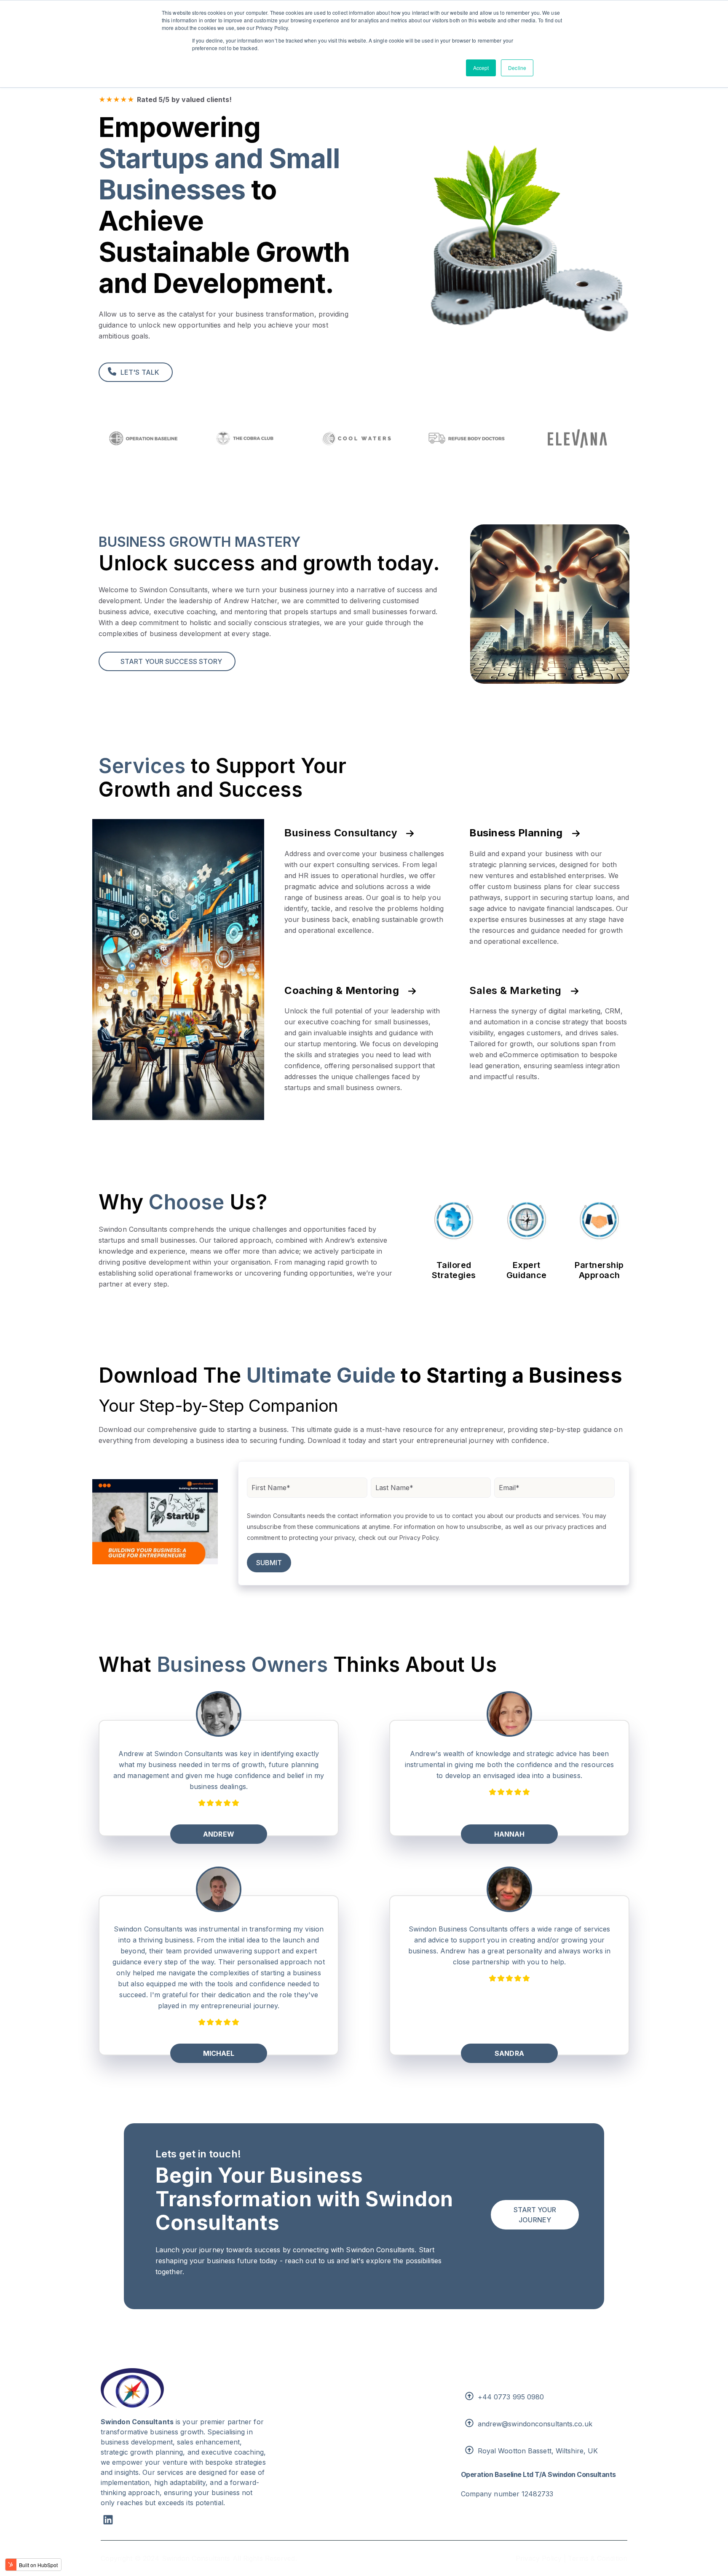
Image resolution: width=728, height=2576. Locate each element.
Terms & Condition (598, 2558)
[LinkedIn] (108, 2521)
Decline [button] (517, 68)
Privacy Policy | (541, 2558)
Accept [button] (481, 68)
